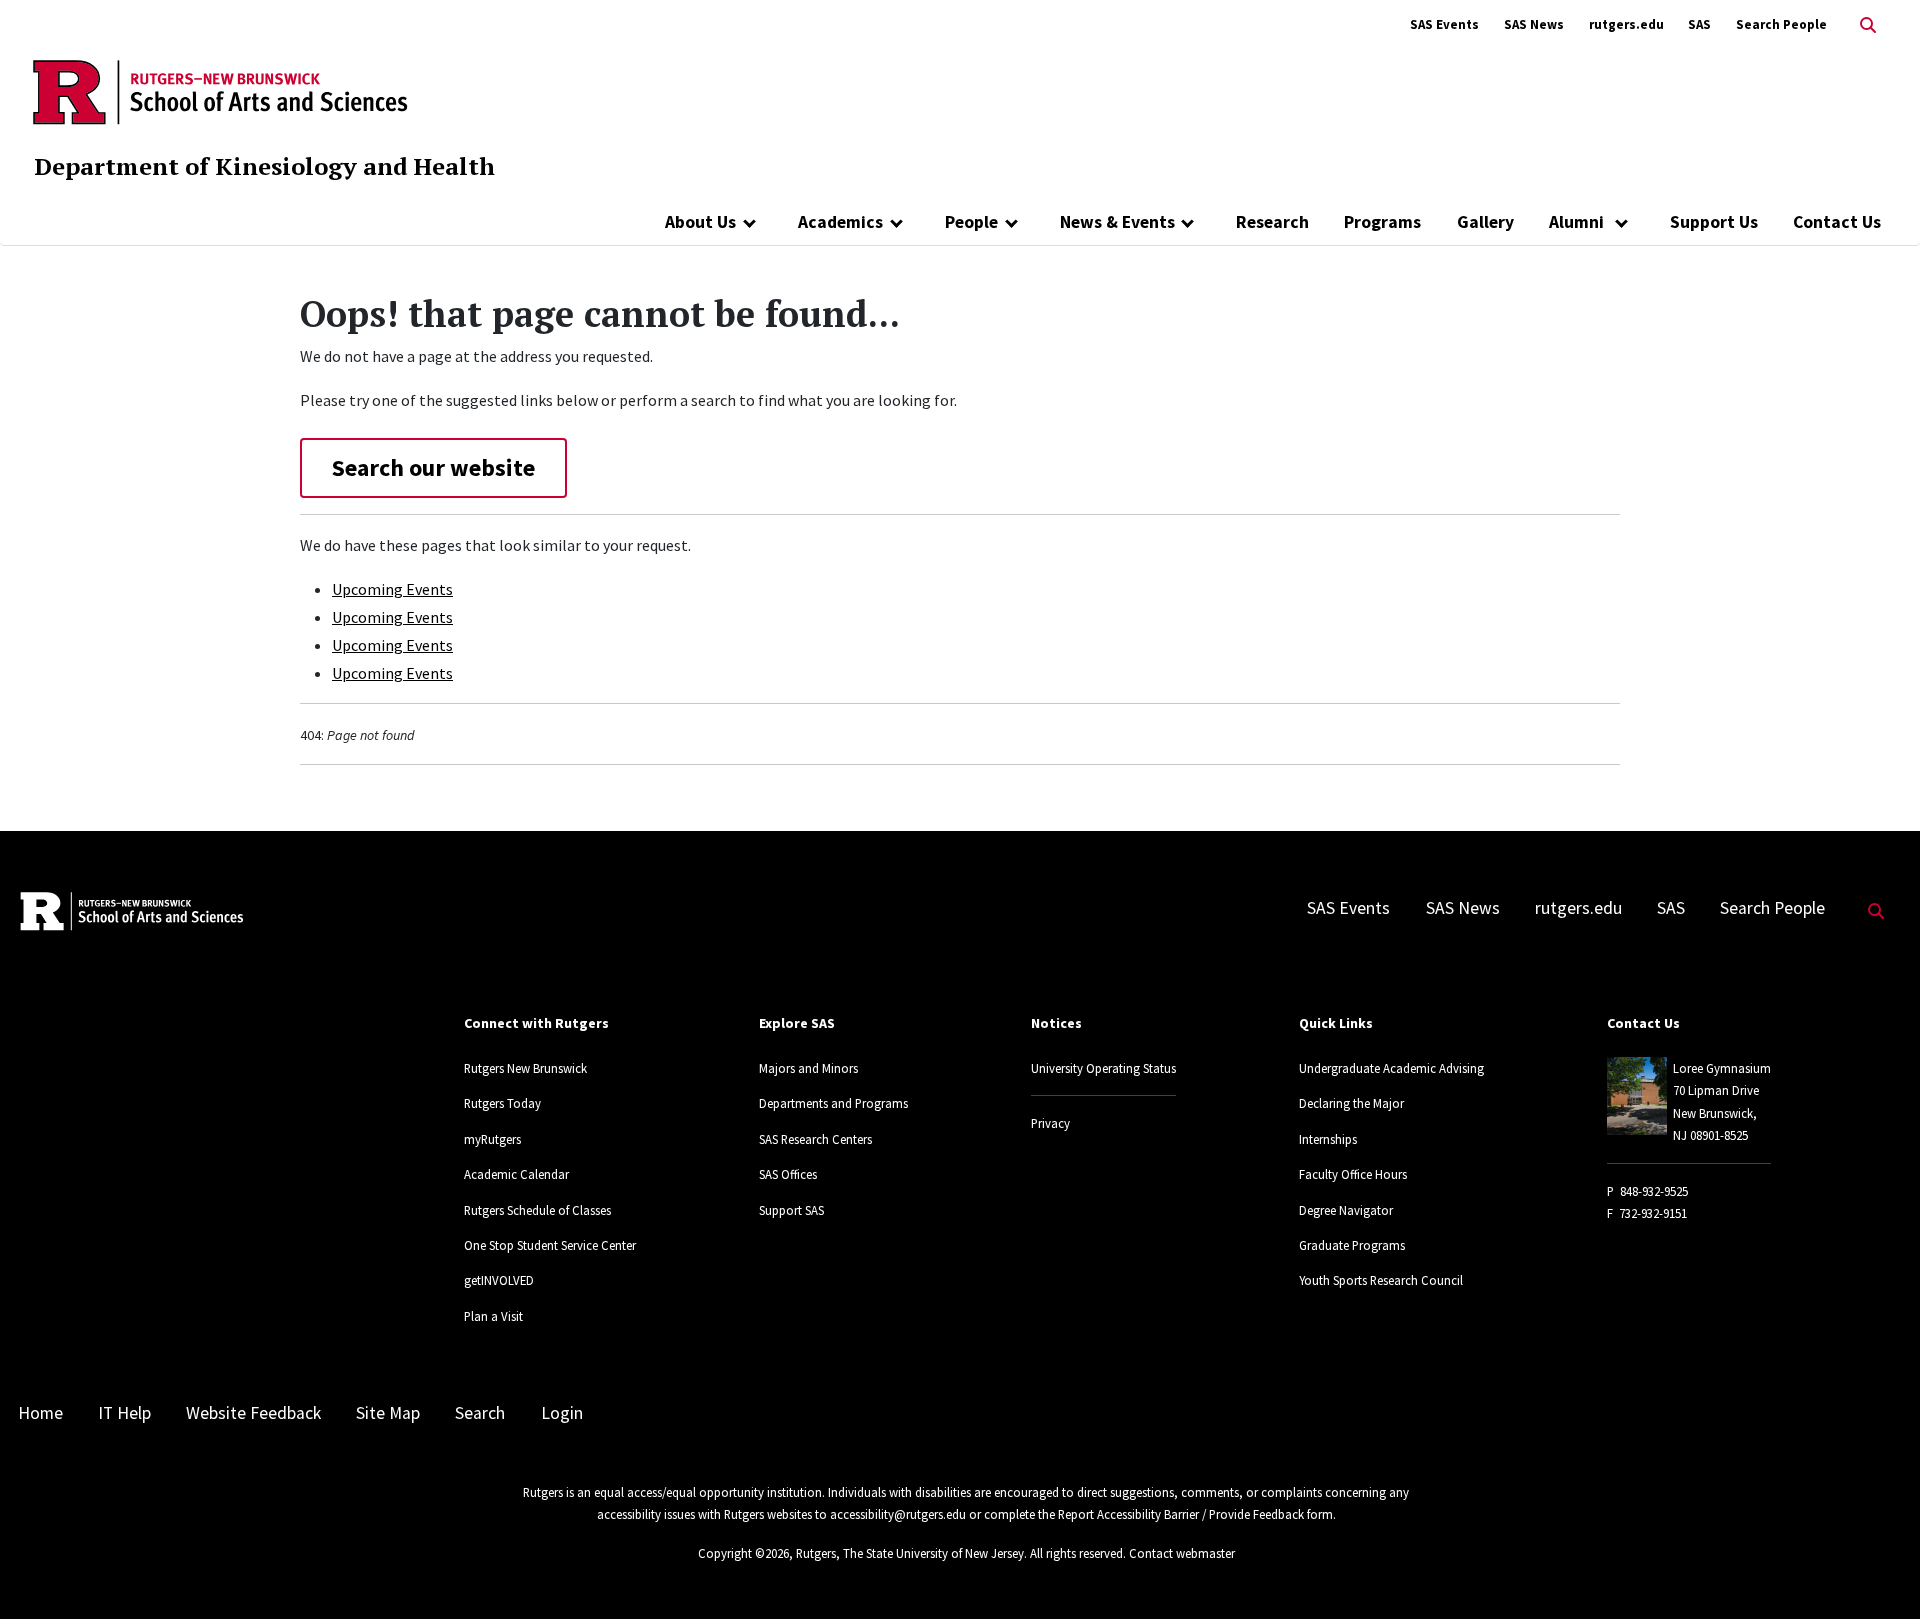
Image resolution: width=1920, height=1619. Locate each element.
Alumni (1578, 222)
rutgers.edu (1626, 24)
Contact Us (1837, 222)
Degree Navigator (1346, 1210)
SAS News (1534, 24)
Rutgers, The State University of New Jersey (910, 1553)
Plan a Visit (493, 1316)
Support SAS (791, 1210)
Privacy (1050, 1123)
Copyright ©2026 (743, 1553)
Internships (1328, 1139)
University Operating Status (1103, 1068)
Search (480, 1413)
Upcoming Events (392, 589)
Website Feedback (253, 1413)
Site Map (388, 1413)
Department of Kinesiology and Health (264, 166)
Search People (1781, 24)
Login (562, 1413)
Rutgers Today (502, 1103)
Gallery (1485, 222)
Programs (1382, 222)
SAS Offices (788, 1174)
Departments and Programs (833, 1103)
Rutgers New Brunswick (525, 1068)
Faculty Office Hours (1353, 1174)
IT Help (124, 1413)
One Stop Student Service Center (550, 1245)
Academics (840, 222)
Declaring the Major (1351, 1103)
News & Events (1117, 222)
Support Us (1714, 222)
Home (40, 1413)
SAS (1699, 24)
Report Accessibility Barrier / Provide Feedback (1181, 1514)
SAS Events (1444, 24)
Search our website (433, 467)
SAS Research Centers (815, 1139)
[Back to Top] (1876, 1570)
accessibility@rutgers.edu (898, 1514)
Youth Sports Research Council (1381, 1280)
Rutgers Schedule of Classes (537, 1210)
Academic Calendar (516, 1174)
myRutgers (492, 1139)
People (971, 222)
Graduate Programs (1352, 1245)
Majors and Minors (808, 1068)
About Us (700, 222)
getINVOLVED (499, 1280)
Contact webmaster (1182, 1553)
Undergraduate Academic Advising (1391, 1068)
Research (1272, 222)
